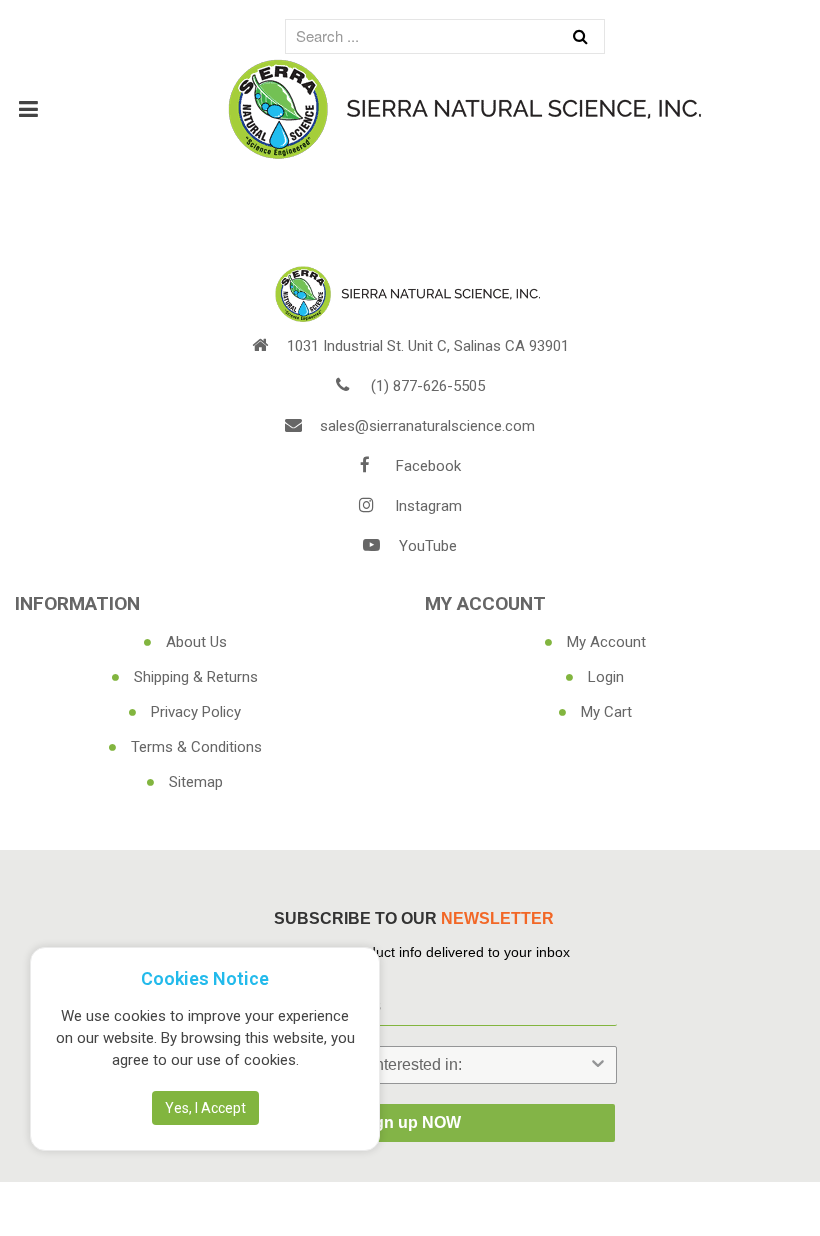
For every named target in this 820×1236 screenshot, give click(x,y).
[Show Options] (598, 1065)
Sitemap (196, 782)
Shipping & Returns (196, 677)
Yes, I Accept (205, 1108)
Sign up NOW (410, 1122)
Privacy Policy (196, 712)
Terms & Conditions (196, 747)
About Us (196, 642)
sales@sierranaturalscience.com (427, 426)
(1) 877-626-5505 (428, 386)
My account (606, 642)
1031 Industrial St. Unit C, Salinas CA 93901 (428, 346)
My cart (606, 712)
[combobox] (404, 1065)
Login (606, 677)
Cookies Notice (205, 978)
